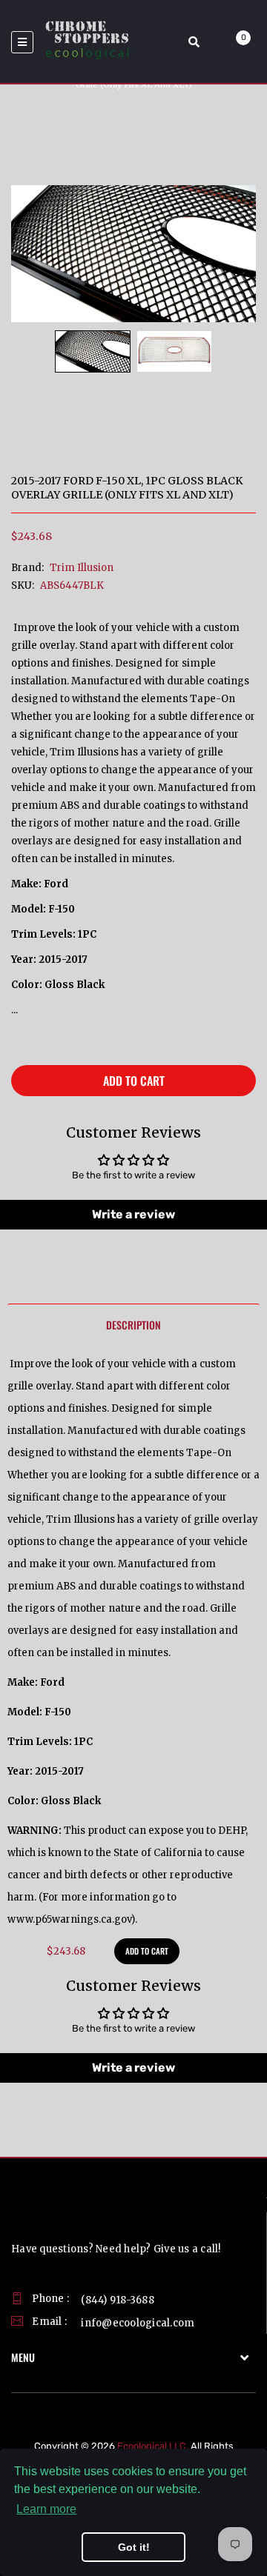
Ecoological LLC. (153, 2446)
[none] (93, 351)
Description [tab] (133, 1325)
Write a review (133, 1214)
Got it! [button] (134, 2547)
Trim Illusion (82, 568)
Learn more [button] (46, 2509)
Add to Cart (134, 1081)
